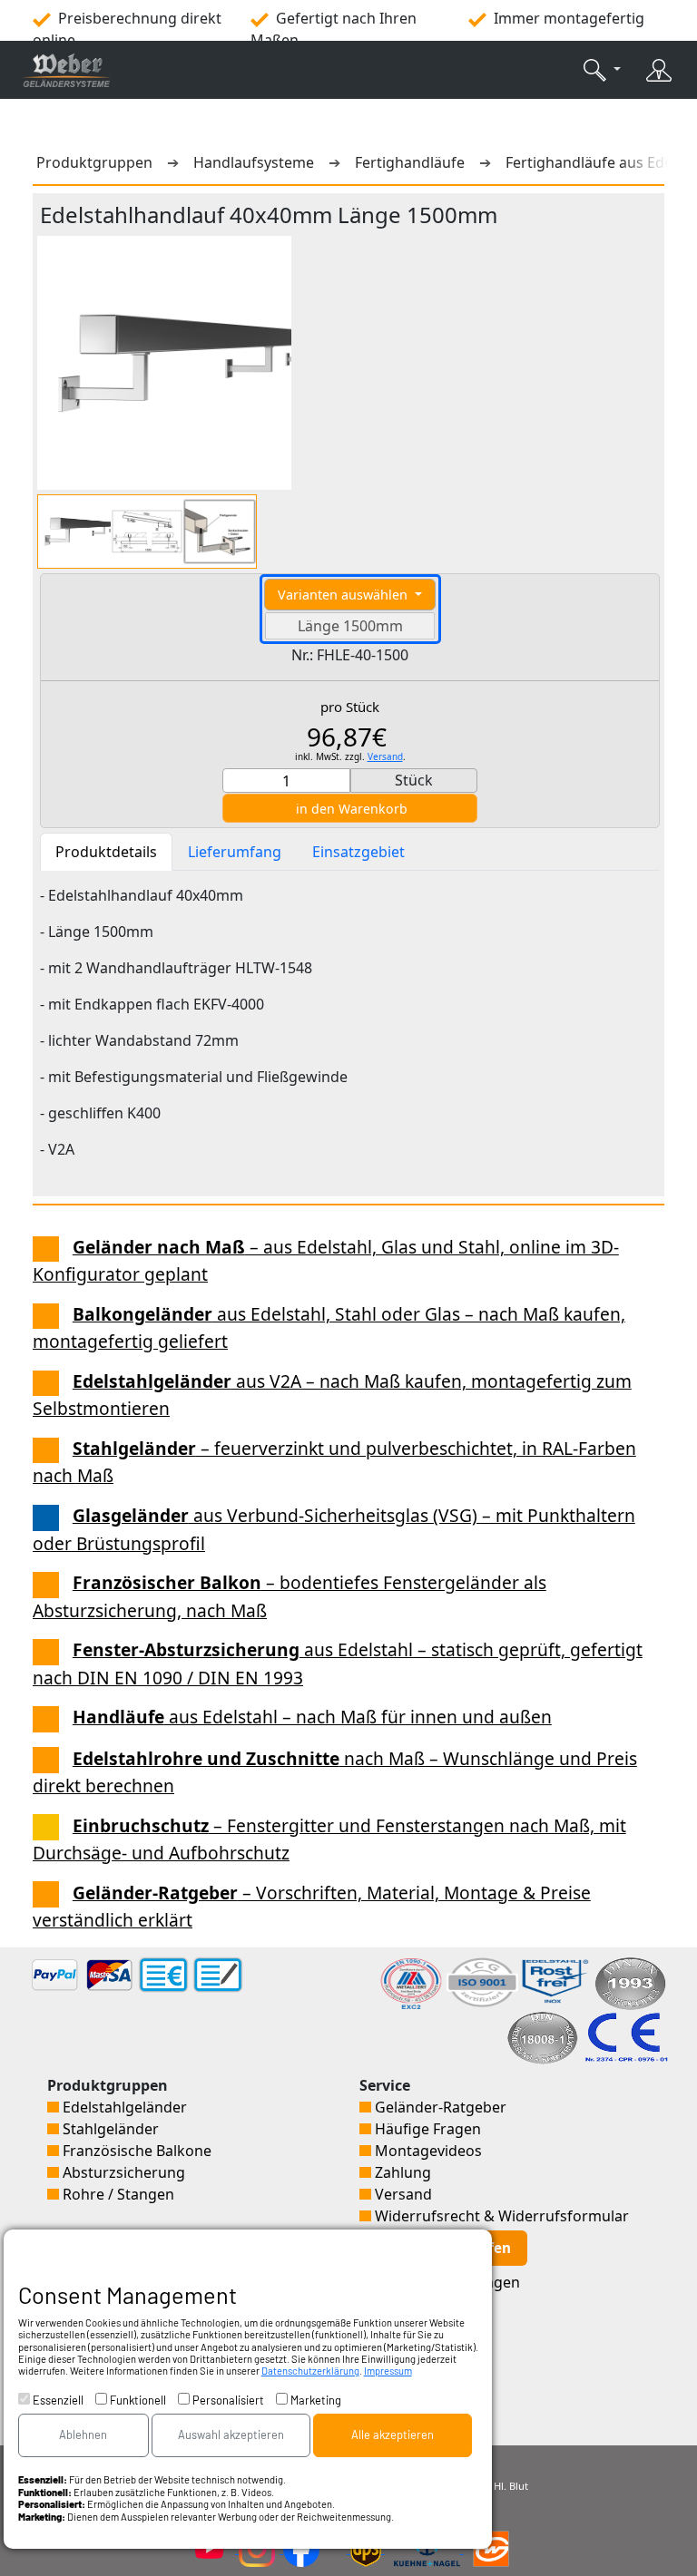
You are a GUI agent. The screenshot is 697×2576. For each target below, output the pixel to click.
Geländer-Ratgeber (439, 2107)
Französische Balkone (135, 2151)
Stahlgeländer (109, 2129)
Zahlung (401, 2172)
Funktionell (137, 2400)
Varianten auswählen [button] (344, 595)
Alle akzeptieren (393, 2435)
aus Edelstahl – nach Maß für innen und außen (312, 1717)
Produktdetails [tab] (106, 852)
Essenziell (57, 2400)
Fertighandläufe (410, 162)
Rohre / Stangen (117, 2194)
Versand (385, 756)
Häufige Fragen (426, 2129)
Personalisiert (227, 2400)
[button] (602, 70)
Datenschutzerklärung (310, 2371)
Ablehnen (83, 2435)
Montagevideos (427, 2151)
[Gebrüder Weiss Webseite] (491, 2548)
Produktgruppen (98, 162)
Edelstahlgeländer (123, 2107)
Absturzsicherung (122, 2172)
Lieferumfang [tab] (235, 852)
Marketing (314, 2400)
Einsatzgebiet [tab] (358, 852)
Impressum (388, 2371)
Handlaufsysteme (254, 162)
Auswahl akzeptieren (231, 2435)
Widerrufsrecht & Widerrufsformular (500, 2216)
